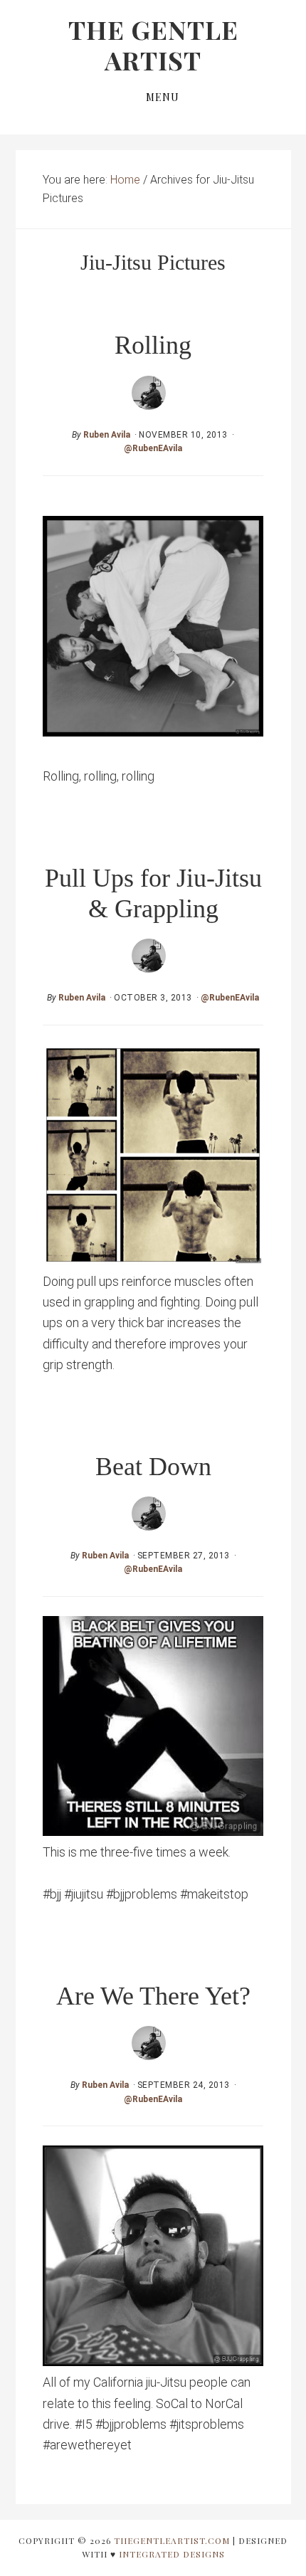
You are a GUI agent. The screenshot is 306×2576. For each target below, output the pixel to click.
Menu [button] (163, 97)
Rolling (153, 345)
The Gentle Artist (153, 44)
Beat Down (153, 1467)
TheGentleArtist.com (172, 2540)
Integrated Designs (172, 2554)
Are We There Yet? (153, 1996)
